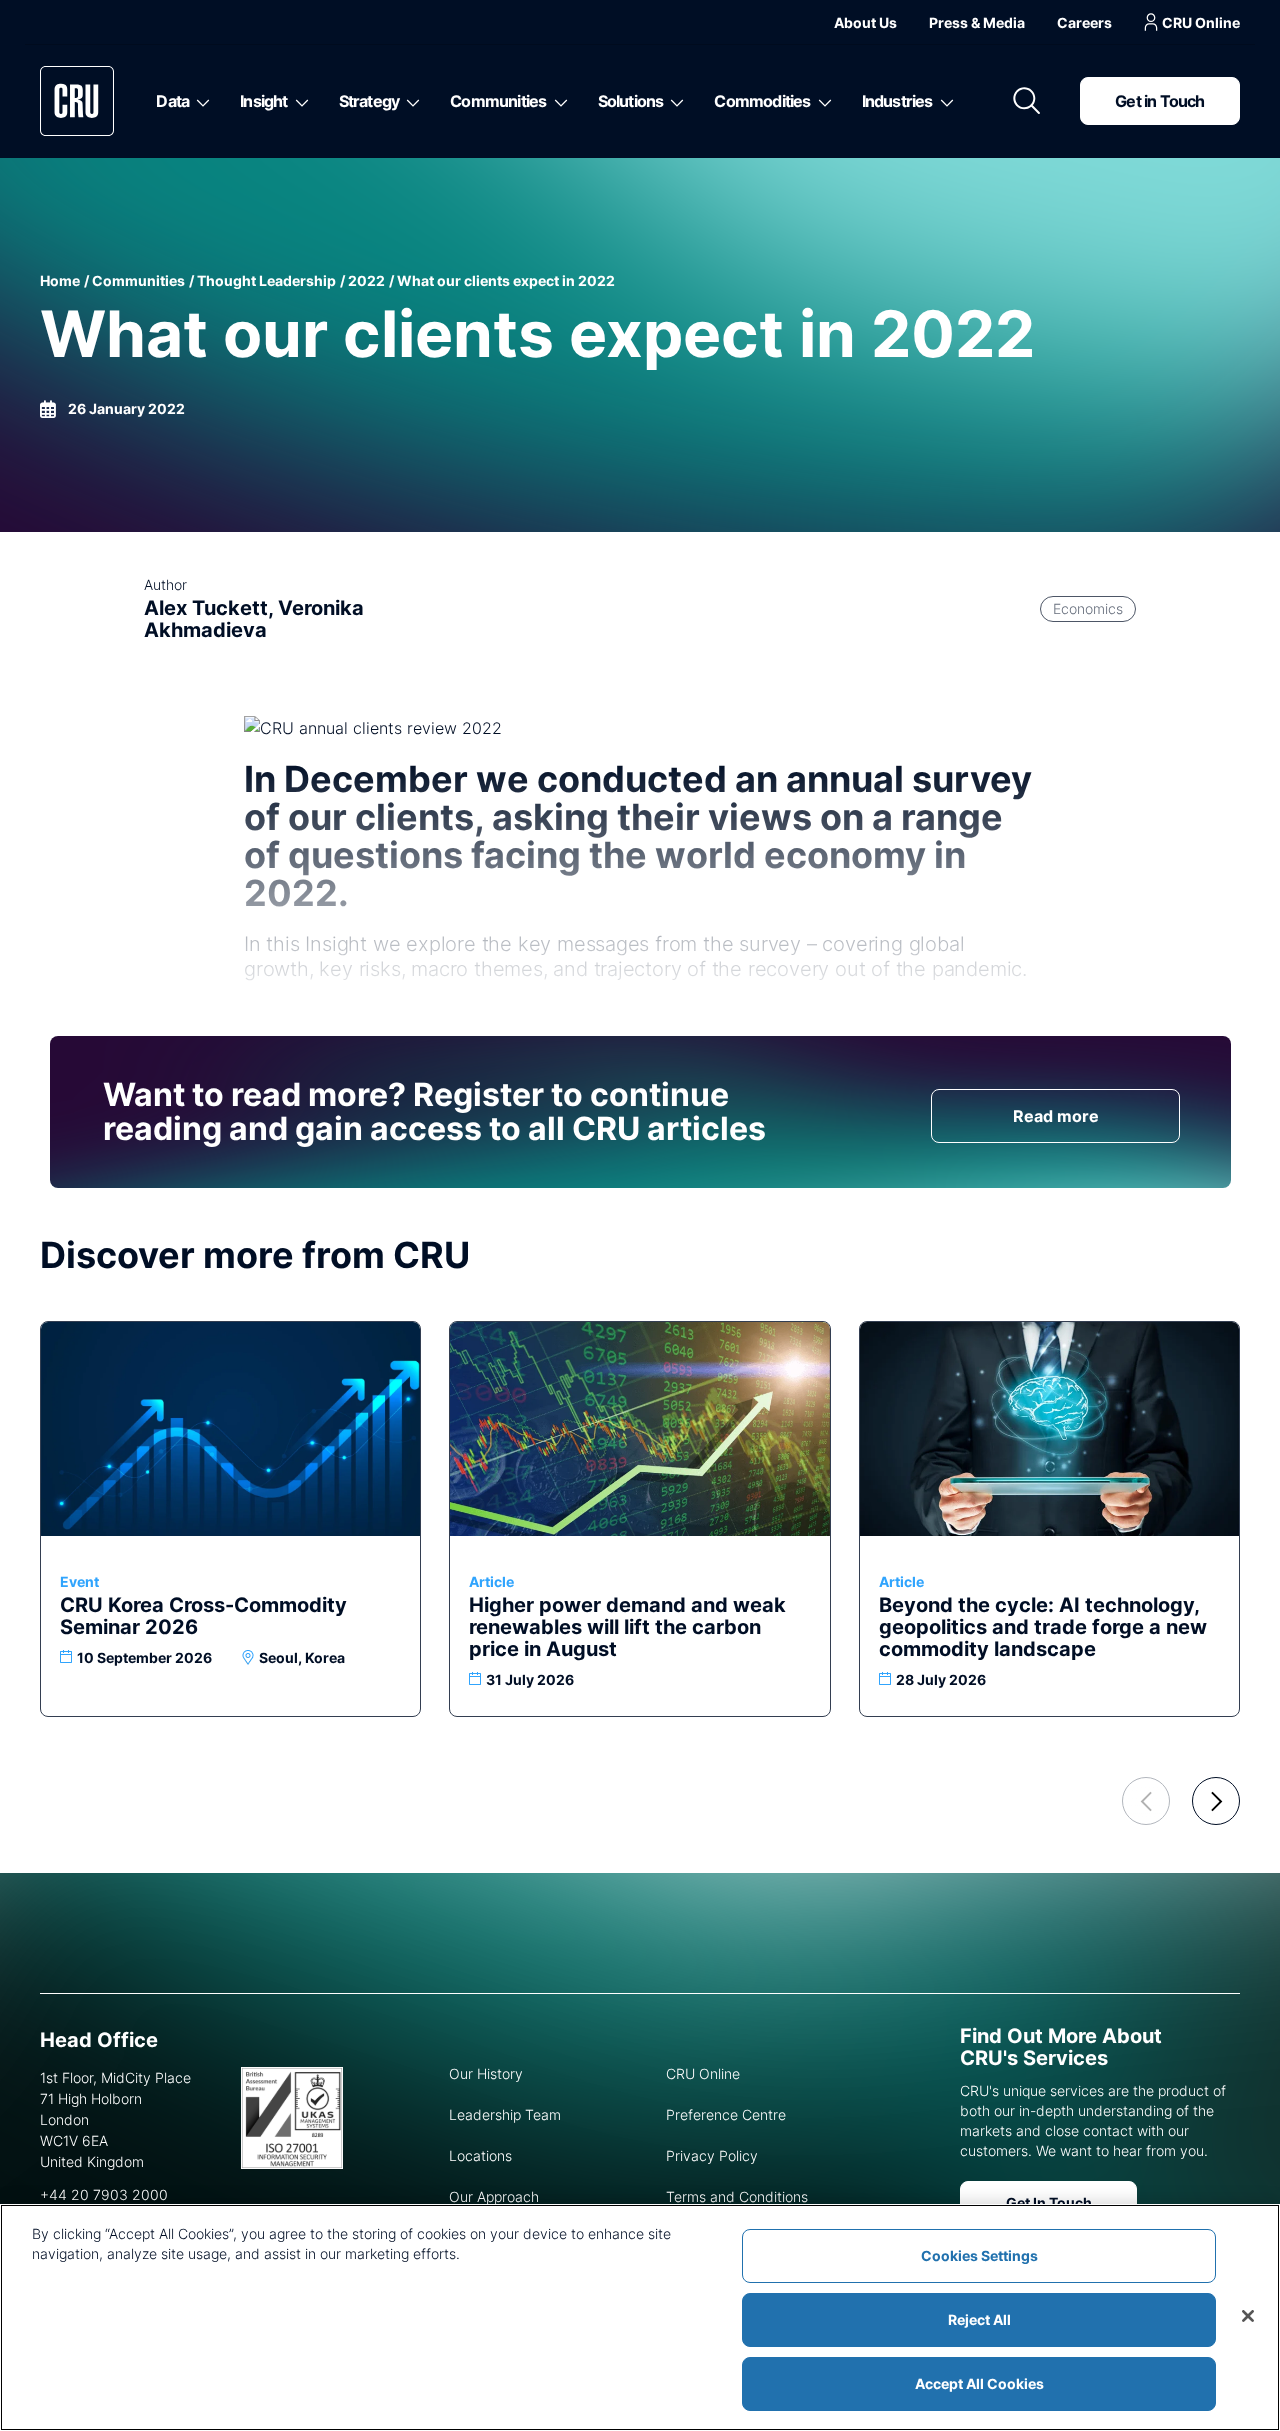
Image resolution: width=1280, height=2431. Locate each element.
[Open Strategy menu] (409, 101)
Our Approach (494, 2196)
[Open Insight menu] (298, 101)
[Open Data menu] (199, 101)
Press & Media (977, 22)
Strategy (369, 101)
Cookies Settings (979, 2255)
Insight (263, 101)
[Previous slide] (1146, 1801)
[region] (640, 2317)
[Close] (1248, 2316)
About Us (865, 22)
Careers (1084, 22)
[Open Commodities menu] (821, 101)
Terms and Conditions (737, 2196)
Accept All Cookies (979, 2383)
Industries (897, 101)
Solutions (631, 101)
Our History (486, 2073)
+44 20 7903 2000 (104, 2194)
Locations (480, 2155)
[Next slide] (1216, 1801)
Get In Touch (1049, 2202)
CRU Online (1201, 22)
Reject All (979, 2319)
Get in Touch (1159, 101)
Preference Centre (726, 2114)
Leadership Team (505, 2114)
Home (60, 280)
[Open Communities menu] (557, 101)
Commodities (762, 101)
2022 (366, 280)
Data (172, 101)
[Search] (1027, 101)
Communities (498, 101)
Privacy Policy (712, 2155)
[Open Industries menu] (943, 101)
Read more (1056, 1116)
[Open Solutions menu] (673, 101)
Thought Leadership (266, 280)
